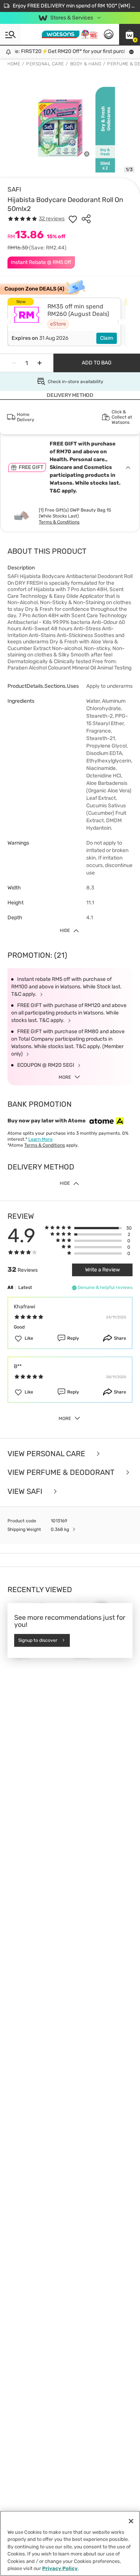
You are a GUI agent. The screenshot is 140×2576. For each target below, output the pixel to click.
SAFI (14, 189)
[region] (70, 2543)
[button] (130, 34)
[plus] (40, 363)
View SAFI (26, 1491)
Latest (25, 1287)
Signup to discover (38, 1640)
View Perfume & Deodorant (62, 1472)
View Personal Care (47, 1454)
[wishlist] (73, 219)
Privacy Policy (60, 2568)
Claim (107, 338)
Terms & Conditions (59, 522)
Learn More (41, 1139)
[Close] (131, 2521)
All (10, 1287)
